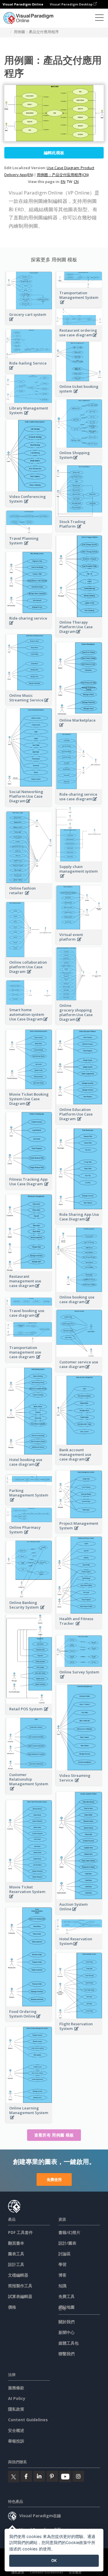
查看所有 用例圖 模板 (54, 2135)
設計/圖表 (67, 2243)
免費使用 (54, 2179)
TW (70, 182)
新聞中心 (67, 2332)
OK (54, 2560)
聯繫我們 (67, 2354)
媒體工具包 (69, 2343)
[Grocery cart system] (29, 322)
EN (63, 182)
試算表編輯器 (20, 2296)
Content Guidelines (28, 2420)
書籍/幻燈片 (69, 2232)
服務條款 (16, 2388)
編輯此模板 (54, 153)
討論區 (65, 2254)
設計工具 (16, 2264)
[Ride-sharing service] (29, 626)
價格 (12, 2307)
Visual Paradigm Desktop (72, 4)
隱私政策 (16, 2409)
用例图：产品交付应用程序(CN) (63, 175)
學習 (62, 2264)
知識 (62, 2286)
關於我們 (67, 2322)
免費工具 (67, 2296)
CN (76, 182)
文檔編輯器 (18, 2275)
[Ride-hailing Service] (29, 371)
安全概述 (16, 2430)
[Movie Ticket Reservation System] (29, 1900)
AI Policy (17, 2398)
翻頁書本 (16, 2243)
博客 (62, 2275)
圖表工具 (16, 2254)
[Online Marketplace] (79, 728)
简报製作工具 (20, 2286)
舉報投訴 (16, 2441)
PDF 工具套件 (20, 2232)
